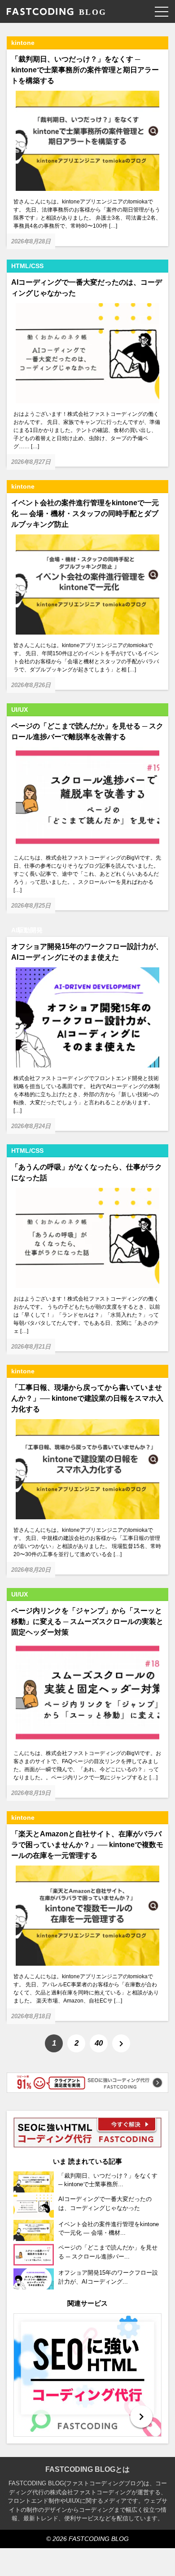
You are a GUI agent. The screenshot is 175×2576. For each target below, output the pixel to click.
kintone (23, 43)
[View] (87, 2375)
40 (99, 2043)
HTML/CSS (27, 266)
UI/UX (20, 710)
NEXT (121, 2043)
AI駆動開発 (27, 930)
